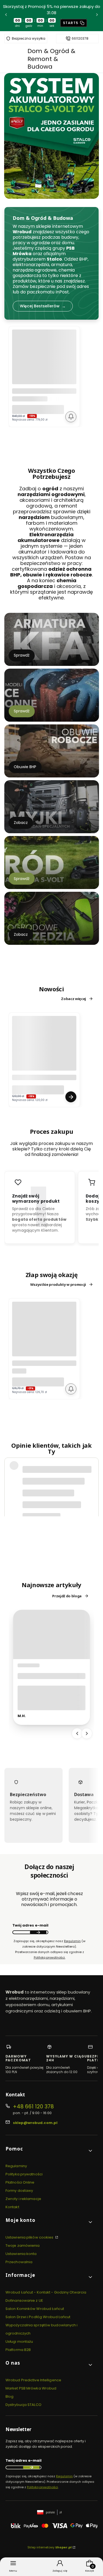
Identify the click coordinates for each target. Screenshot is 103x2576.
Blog (9, 2396)
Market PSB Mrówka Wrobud (31, 2388)
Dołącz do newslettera (38, 1932)
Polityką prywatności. (50, 1957)
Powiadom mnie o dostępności (71, 417)
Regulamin (72, 1941)
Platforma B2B (18, 2350)
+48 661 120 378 (33, 2107)
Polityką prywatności (42, 2487)
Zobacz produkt (71, 1097)
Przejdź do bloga (67, 1596)
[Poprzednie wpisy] (77, 1733)
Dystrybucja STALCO (23, 2405)
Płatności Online (20, 2182)
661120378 (80, 39)
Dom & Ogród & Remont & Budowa (51, 59)
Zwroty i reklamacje (23, 2199)
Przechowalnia (19, 2262)
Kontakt (12, 2207)
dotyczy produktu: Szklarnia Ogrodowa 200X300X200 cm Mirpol (56, 1503)
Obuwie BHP (25, 767)
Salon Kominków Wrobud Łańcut (35, 2309)
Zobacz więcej (73, 999)
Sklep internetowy (50, 2547)
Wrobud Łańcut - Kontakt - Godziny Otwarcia (46, 2292)
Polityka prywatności (24, 2174)
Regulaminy (16, 2166)
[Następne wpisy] (87, 1733)
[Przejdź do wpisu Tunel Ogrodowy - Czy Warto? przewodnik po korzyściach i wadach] (51, 1634)
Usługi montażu (19, 2342)
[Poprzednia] (6, 16)
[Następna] (97, 16)
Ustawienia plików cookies (30, 2237)
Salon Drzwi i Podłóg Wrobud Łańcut (38, 2317)
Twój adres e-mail (30, 1925)
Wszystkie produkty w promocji (58, 1284)
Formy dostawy (19, 2191)
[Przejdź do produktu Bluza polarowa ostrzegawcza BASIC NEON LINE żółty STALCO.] (44, 1048)
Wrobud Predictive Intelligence (33, 2380)
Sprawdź (22, 655)
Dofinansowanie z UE (24, 2300)
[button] (49, 2151)
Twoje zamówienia (23, 2246)
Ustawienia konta (21, 2254)
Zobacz (21, 823)
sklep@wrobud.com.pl (35, 2123)
